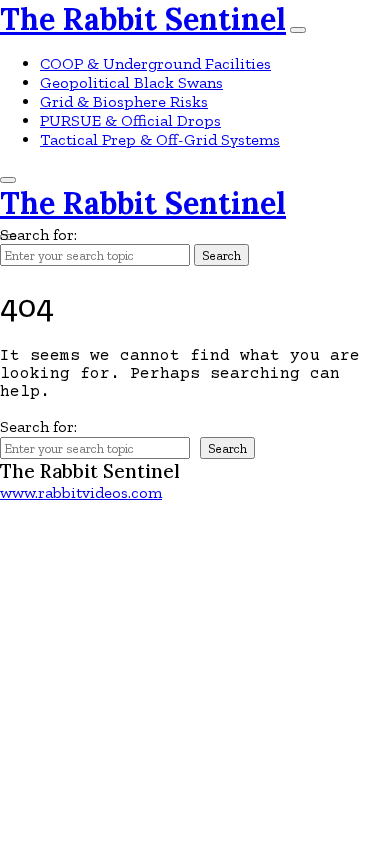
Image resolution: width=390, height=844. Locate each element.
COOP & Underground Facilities (155, 63)
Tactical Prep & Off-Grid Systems (160, 139)
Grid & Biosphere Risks (124, 101)
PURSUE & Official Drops (130, 120)
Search (221, 255)
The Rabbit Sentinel (143, 19)
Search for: (38, 234)
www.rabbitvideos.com (81, 492)
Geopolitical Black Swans (131, 82)
